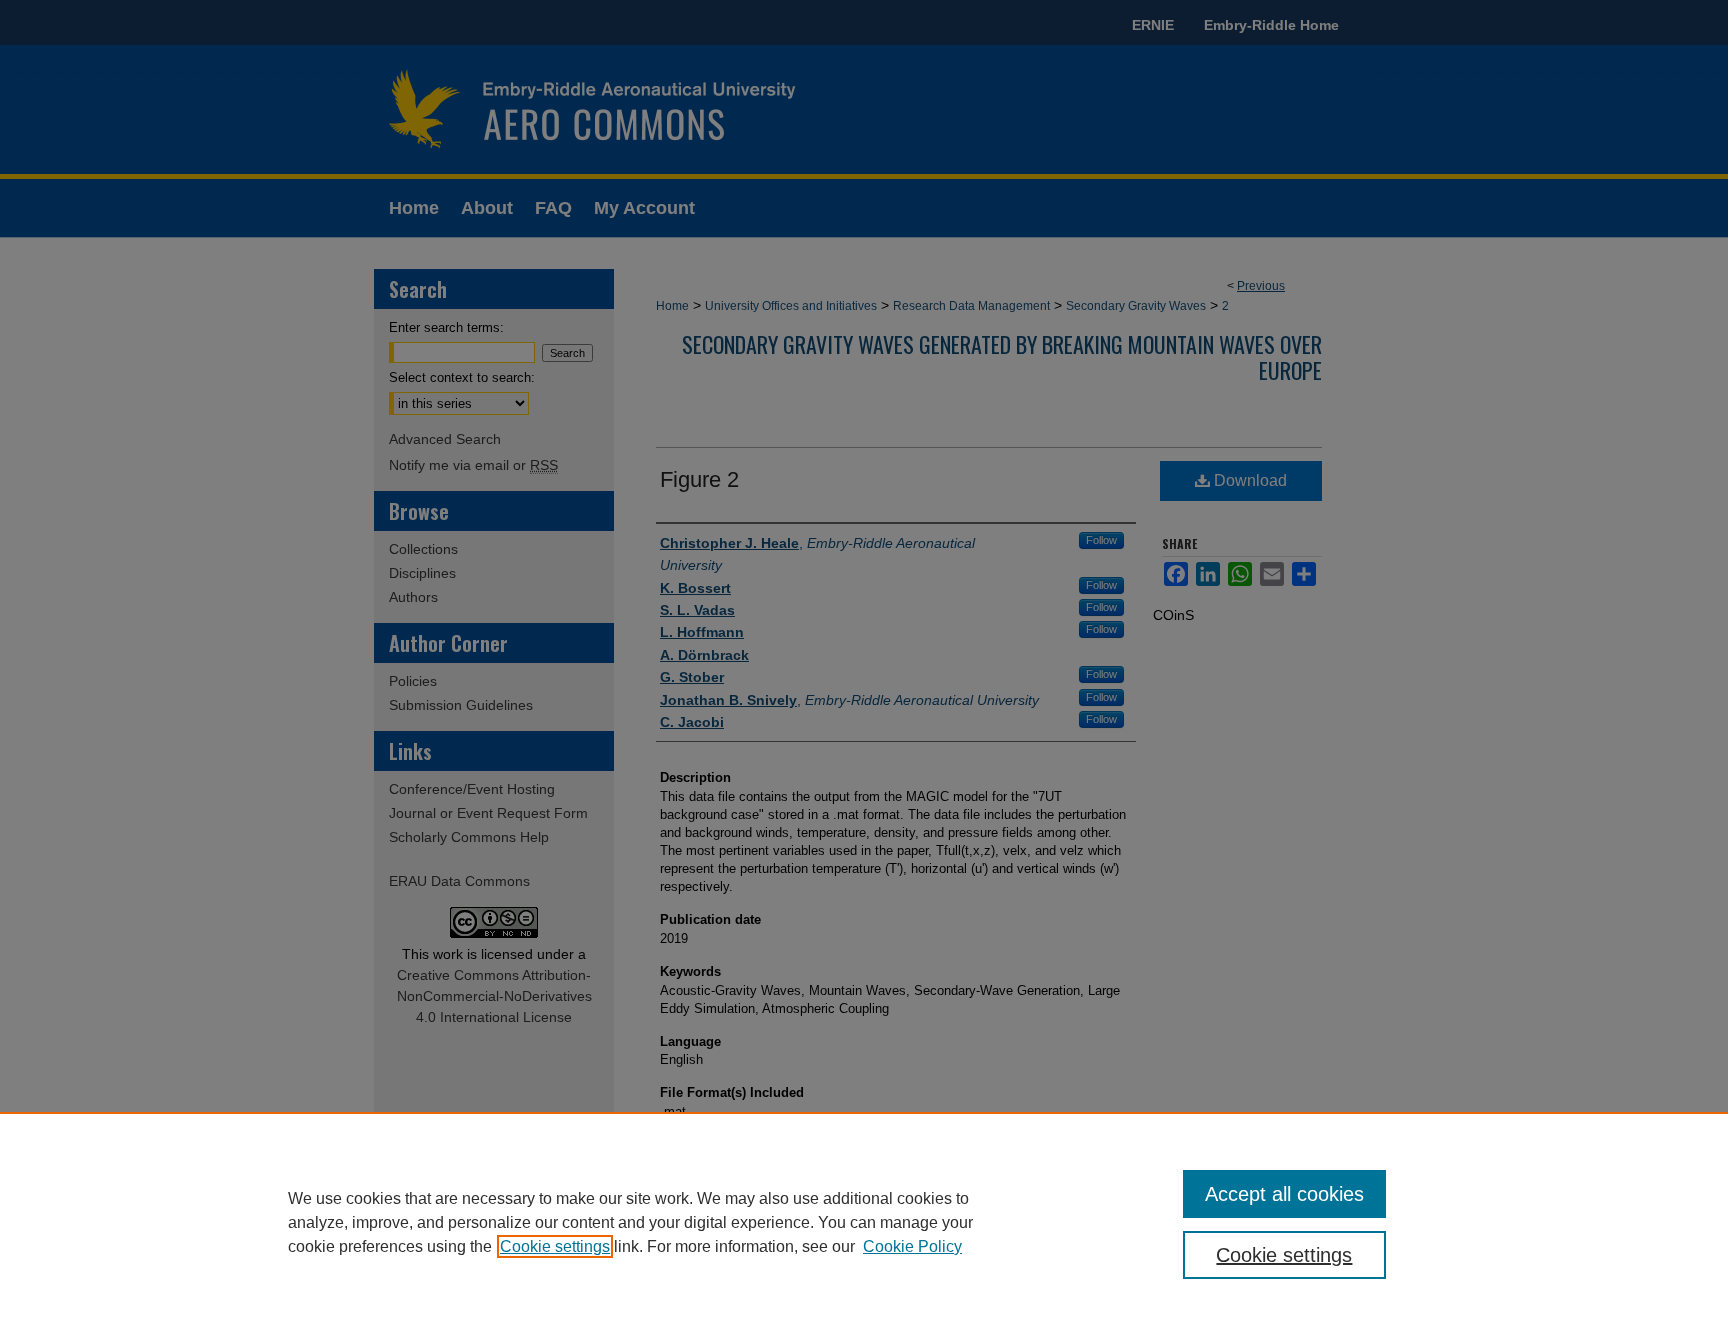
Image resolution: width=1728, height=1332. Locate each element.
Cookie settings (555, 1246)
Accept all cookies (1284, 1194)
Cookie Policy (912, 1246)
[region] (864, 1222)
